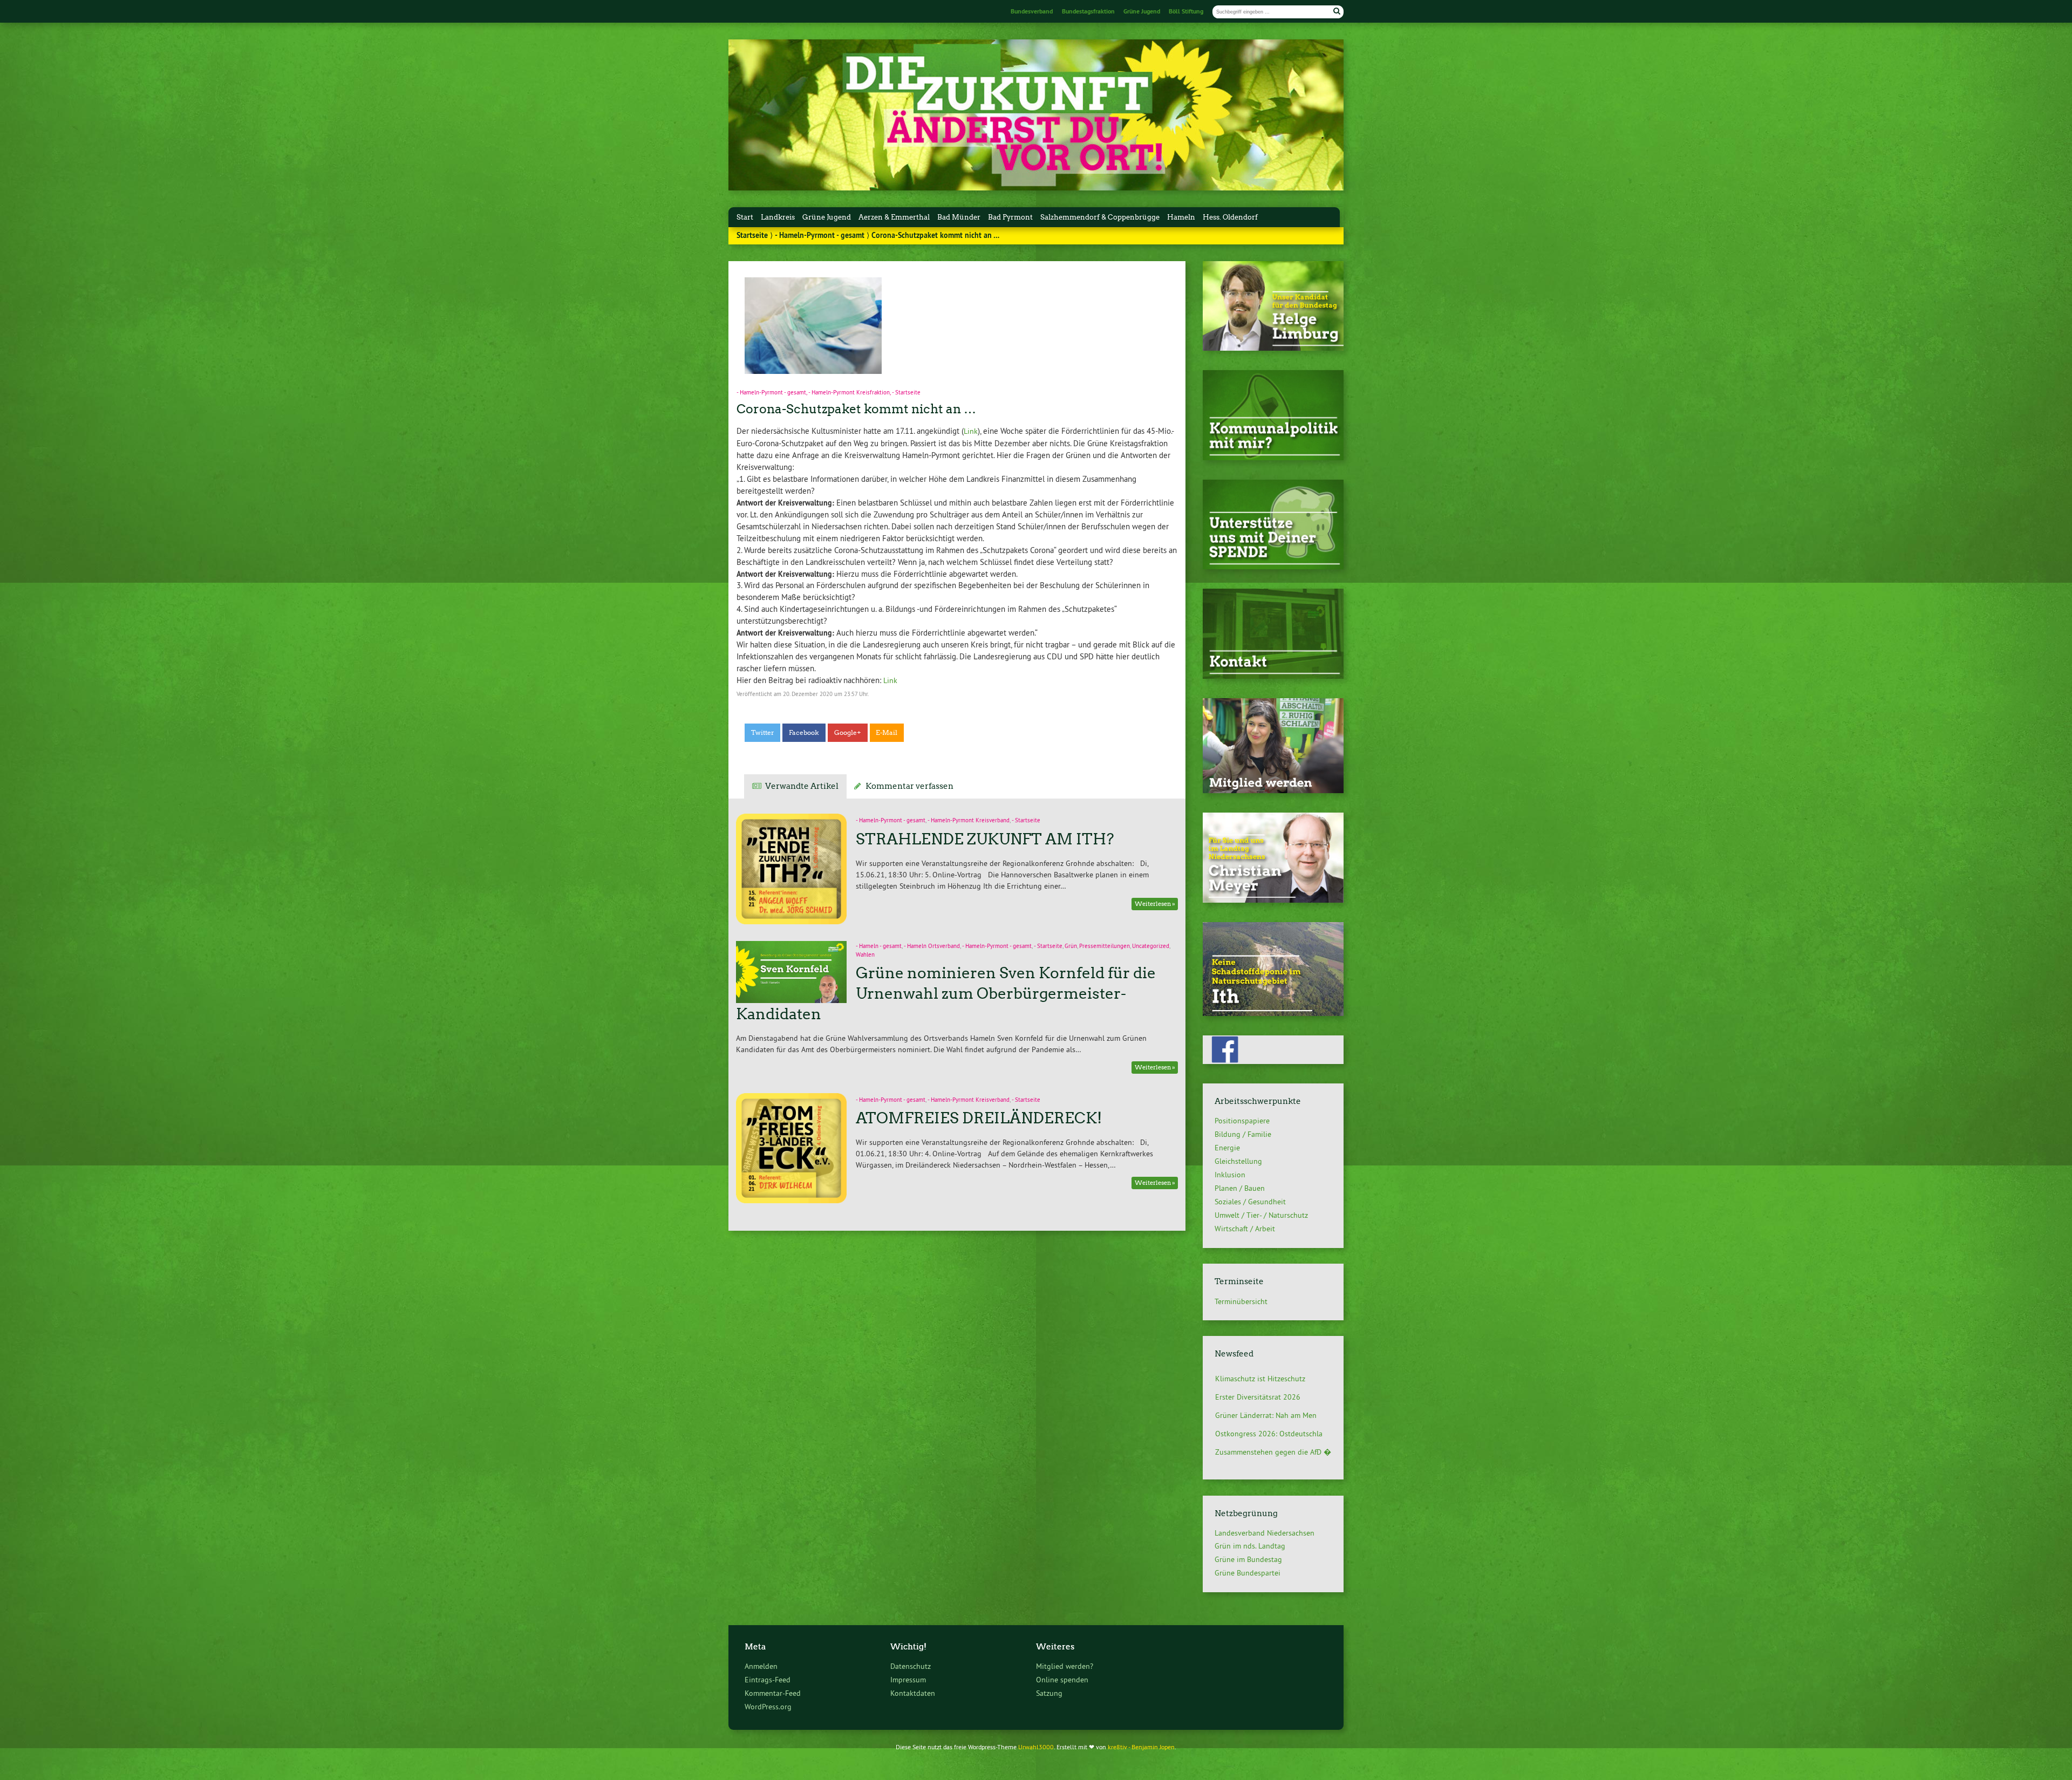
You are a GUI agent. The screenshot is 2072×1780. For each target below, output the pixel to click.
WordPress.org (768, 1707)
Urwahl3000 (1036, 1747)
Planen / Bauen (1240, 1188)
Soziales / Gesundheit (1250, 1202)
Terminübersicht (1241, 1301)
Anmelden (761, 1666)
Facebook (804, 733)
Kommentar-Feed (773, 1693)
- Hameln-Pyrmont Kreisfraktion (849, 392)
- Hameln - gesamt (879, 946)
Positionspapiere (1242, 1121)
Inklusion (1230, 1175)
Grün (1071, 946)
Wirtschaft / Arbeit (1245, 1229)
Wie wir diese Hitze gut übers (1264, 1447)
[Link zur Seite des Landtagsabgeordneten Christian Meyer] (1273, 900)
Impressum (908, 1680)
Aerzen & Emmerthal (894, 217)
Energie (1227, 1148)
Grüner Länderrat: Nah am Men (1266, 1392)
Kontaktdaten (913, 1693)
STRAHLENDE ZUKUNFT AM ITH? (985, 839)
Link (971, 431)
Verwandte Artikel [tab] (802, 786)
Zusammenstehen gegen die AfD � (1273, 1429)
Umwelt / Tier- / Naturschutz (1261, 1215)
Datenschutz (911, 1666)
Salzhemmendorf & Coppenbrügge (1100, 217)
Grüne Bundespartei (1248, 1573)
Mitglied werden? (1065, 1666)
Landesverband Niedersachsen (1265, 1533)
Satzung (1049, 1693)
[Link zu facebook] (1273, 1061)
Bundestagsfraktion (1088, 11)
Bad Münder (959, 217)
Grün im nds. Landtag (1250, 1546)
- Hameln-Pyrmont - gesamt (820, 235)
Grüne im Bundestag (1248, 1559)
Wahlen (865, 955)
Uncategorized (1151, 946)
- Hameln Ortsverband (932, 946)
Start (745, 217)
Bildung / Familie (1243, 1134)
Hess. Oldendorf (1230, 217)
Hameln (1181, 217)
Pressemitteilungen (1105, 946)
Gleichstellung (1238, 1161)
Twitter (763, 733)
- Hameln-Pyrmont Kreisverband (969, 820)
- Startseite (906, 392)
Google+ (848, 733)
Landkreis (778, 217)
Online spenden (1062, 1680)
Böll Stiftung (1186, 11)
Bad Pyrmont (1010, 217)
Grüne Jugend (1142, 11)
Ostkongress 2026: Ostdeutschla (1269, 1410)
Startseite (752, 235)
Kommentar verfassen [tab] (909, 786)
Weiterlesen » (1155, 904)
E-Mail (887, 733)
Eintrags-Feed (768, 1680)
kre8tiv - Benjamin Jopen (1141, 1747)
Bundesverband (1032, 11)
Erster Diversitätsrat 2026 (1258, 1374)
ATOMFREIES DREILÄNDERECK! (979, 1118)
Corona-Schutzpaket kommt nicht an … (856, 409)
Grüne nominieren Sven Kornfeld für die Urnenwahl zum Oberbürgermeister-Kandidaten (946, 993)
